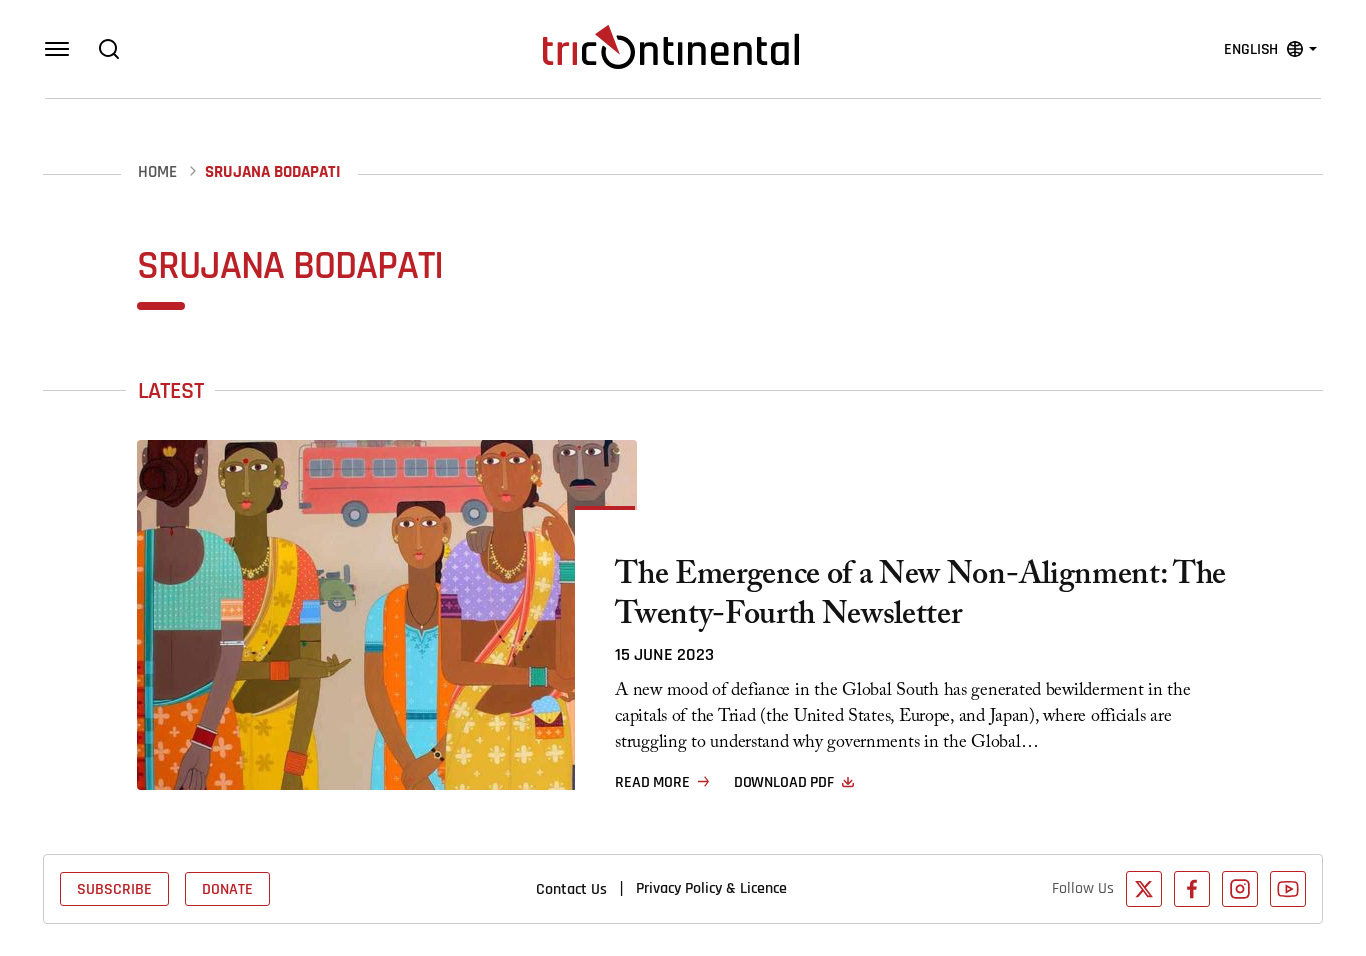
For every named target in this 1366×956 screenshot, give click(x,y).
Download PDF (784, 782)
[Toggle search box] (109, 49)
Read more (652, 782)
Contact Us (571, 889)
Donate (227, 889)
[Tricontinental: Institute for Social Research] (671, 47)
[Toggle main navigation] (57, 49)
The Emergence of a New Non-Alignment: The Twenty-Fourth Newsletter (920, 598)
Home (157, 172)
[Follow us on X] (1144, 889)
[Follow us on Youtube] (1288, 889)
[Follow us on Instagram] (1240, 889)
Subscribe (114, 889)
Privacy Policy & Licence (711, 888)
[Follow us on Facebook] (1192, 889)
